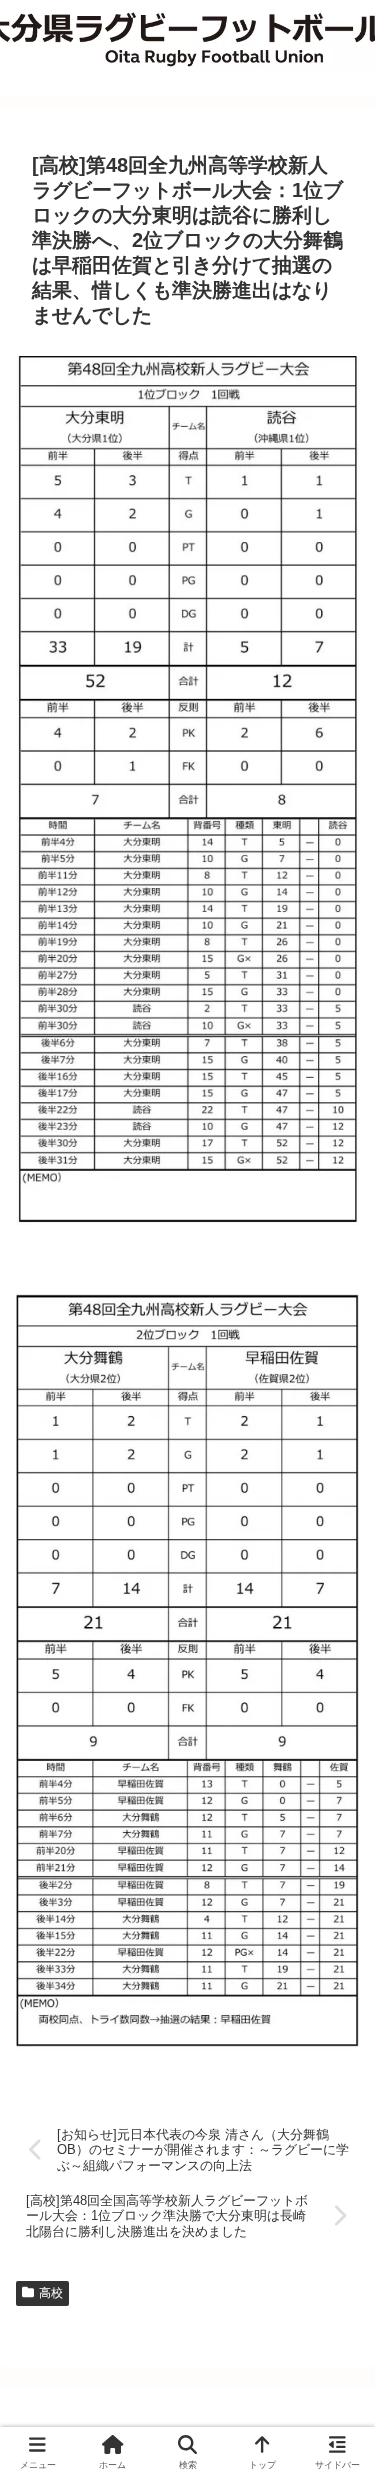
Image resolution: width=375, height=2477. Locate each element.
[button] (335, 2377)
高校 (51, 2293)
